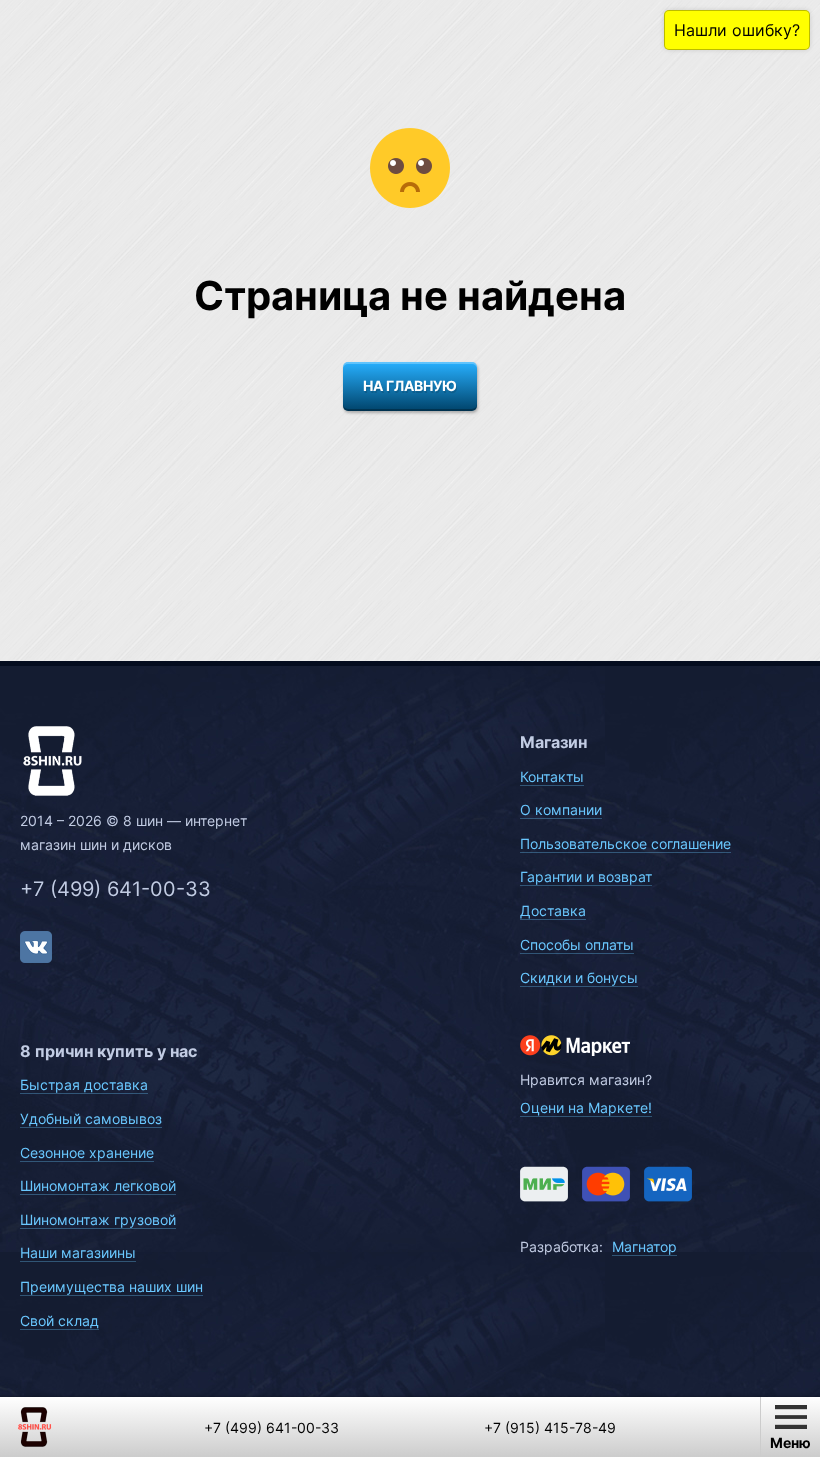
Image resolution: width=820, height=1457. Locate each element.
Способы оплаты (577, 944)
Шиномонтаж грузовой (98, 1219)
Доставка (553, 910)
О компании (561, 809)
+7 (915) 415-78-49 (550, 1427)
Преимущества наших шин (111, 1286)
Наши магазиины (78, 1252)
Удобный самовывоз (91, 1118)
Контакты (552, 776)
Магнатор (644, 1246)
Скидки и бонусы (579, 977)
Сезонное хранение (87, 1152)
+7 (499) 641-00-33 (115, 889)
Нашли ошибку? (737, 30)
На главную (410, 385)
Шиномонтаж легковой (98, 1185)
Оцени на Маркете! (586, 1107)
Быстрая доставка (84, 1084)
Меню (790, 1442)
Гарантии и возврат (586, 876)
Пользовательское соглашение (625, 843)
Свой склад (59, 1320)
